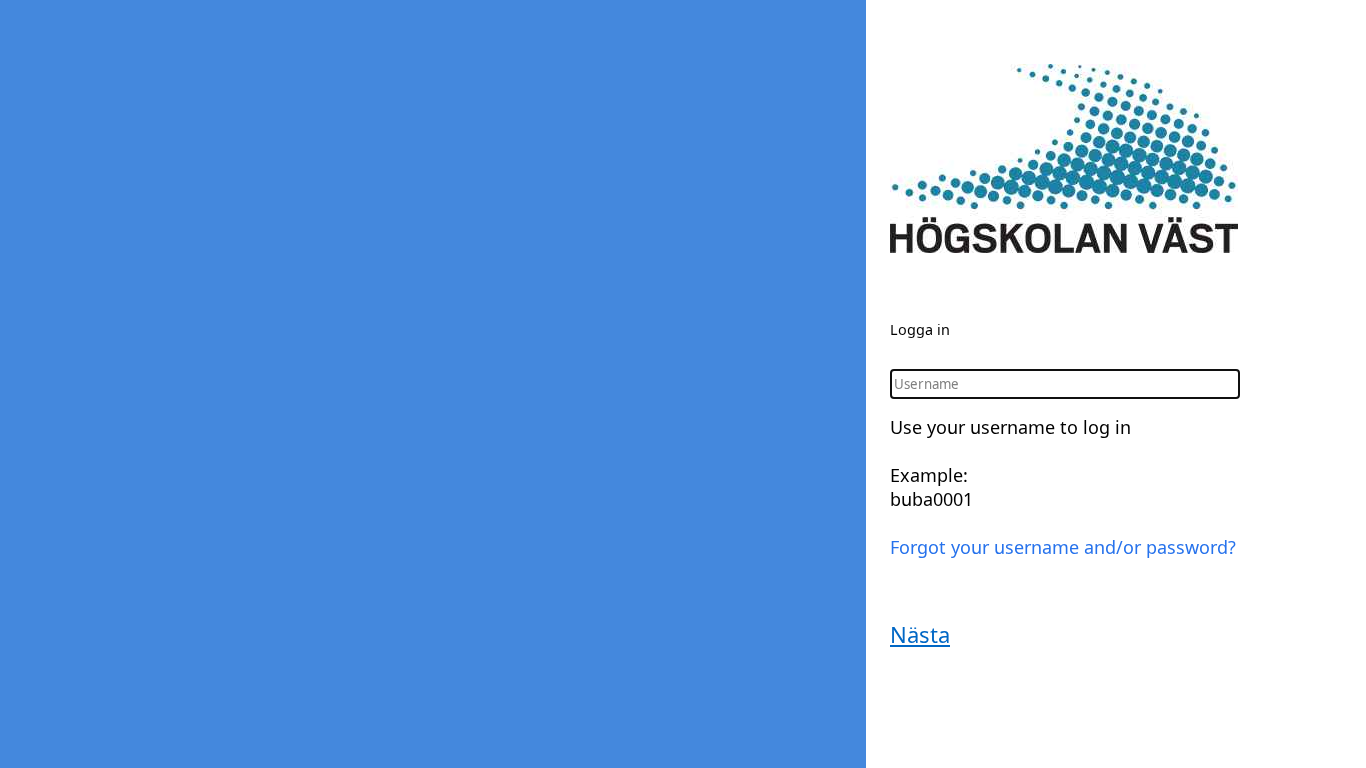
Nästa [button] (920, 634)
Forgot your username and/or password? (1063, 547)
